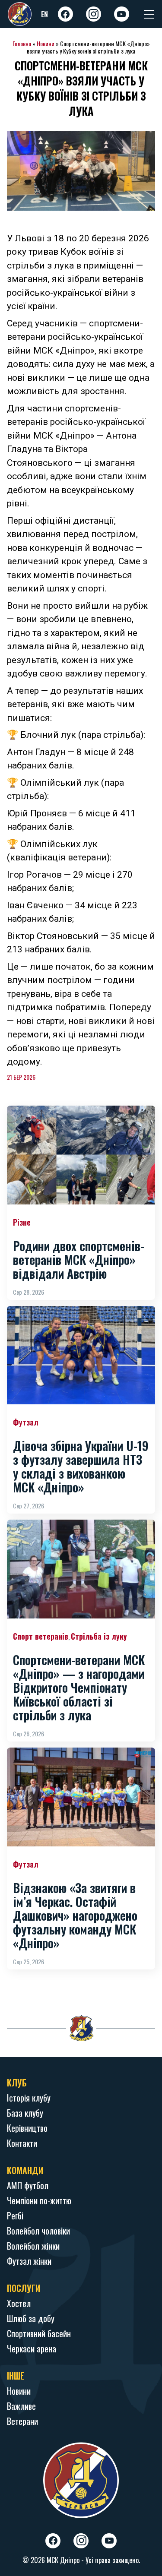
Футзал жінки (29, 2261)
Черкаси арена (32, 2348)
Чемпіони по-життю (39, 2200)
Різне (22, 1222)
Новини (46, 43)
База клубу (25, 2113)
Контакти (22, 2143)
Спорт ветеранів (41, 1636)
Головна (22, 43)
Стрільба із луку (99, 1636)
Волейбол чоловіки (38, 2231)
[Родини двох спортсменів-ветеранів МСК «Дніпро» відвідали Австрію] (81, 1155)
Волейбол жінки (33, 2246)
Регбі (15, 2216)
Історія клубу (29, 2098)
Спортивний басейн (39, 2333)
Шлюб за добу (31, 2318)
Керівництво (27, 2128)
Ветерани (22, 2421)
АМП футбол (28, 2185)
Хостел (19, 2303)
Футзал (26, 1422)
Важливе (21, 2406)
